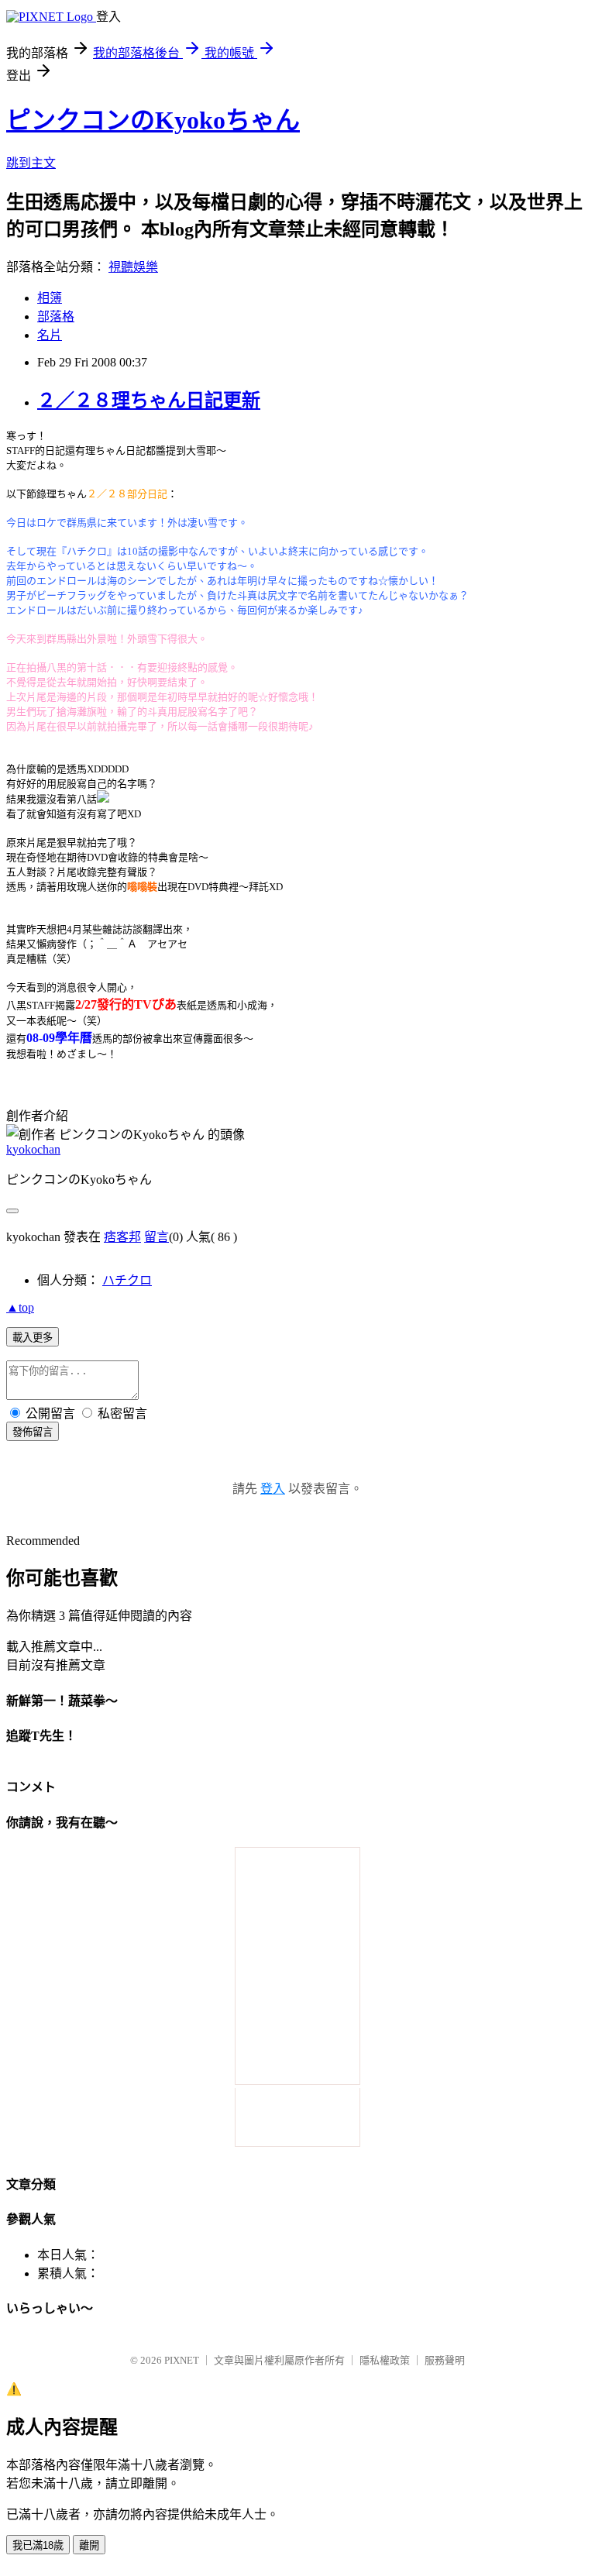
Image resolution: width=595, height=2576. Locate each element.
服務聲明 (445, 2360)
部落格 (56, 316)
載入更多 (33, 1338)
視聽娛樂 (133, 267)
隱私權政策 (385, 2360)
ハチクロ (127, 1280)
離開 (89, 2545)
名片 (50, 335)
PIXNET (182, 2360)
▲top (20, 1307)
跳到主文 (31, 163)
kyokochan (33, 1149)
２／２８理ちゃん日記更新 (149, 401)
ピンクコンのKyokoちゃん (153, 120)
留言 (156, 1237)
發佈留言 (33, 1432)
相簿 (50, 298)
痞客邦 (122, 1237)
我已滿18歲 (38, 2545)
